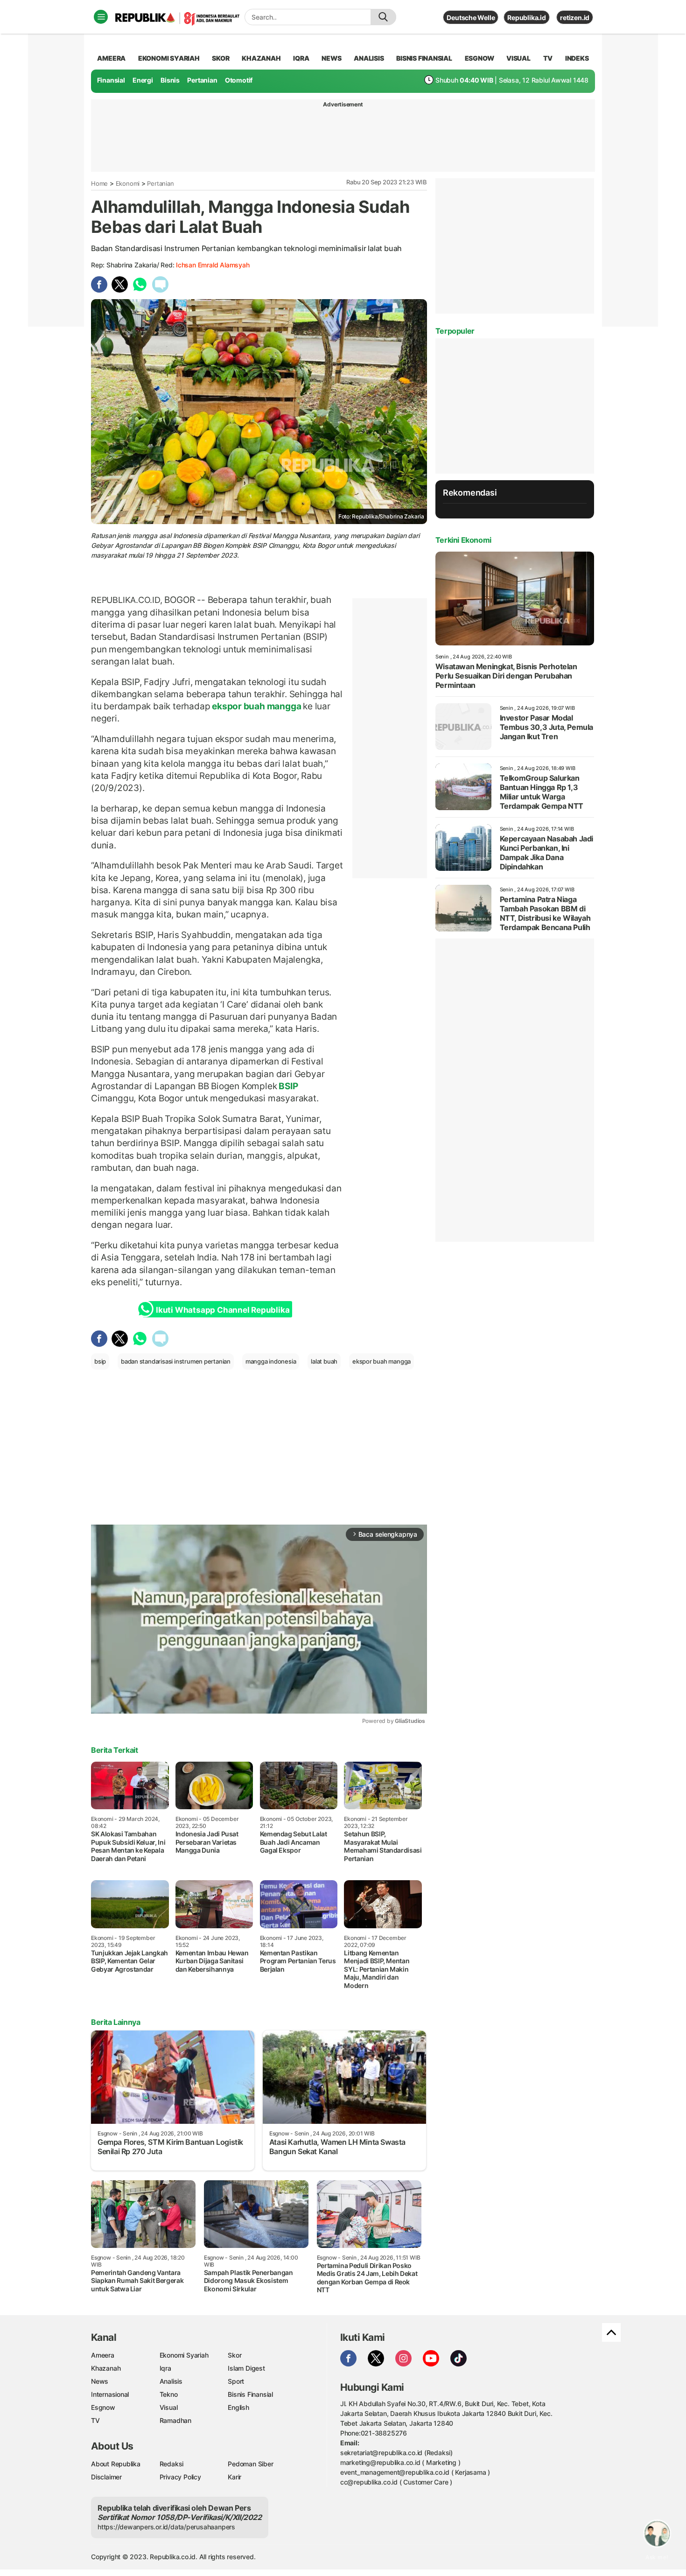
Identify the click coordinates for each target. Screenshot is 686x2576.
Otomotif (239, 80)
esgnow (479, 58)
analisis (369, 58)
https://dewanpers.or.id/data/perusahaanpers (166, 2527)
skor (220, 58)
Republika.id (526, 17)
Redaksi (172, 2464)
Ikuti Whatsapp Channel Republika (223, 1310)
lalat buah (324, 1361)
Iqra (165, 2368)
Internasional (110, 2394)
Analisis (171, 2381)
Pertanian (202, 80)
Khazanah (106, 2368)
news (331, 58)
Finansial (111, 80)
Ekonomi (128, 183)
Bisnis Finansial (424, 58)
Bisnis (170, 80)
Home (99, 183)
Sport (236, 2381)
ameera (111, 58)
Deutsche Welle (471, 17)
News (100, 2381)
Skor (234, 2355)
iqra (301, 58)
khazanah (261, 58)
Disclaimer (106, 2477)
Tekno (169, 2394)
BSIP (287, 1086)
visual (518, 58)
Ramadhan (175, 2420)
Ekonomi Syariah (169, 58)
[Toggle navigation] (101, 17)
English (238, 2407)
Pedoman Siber (250, 2464)
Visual (169, 2407)
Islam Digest (246, 2368)
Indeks (577, 58)
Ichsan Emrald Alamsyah (213, 265)
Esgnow (103, 2407)
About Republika (116, 2464)
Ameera (103, 2355)
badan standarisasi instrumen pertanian (176, 1361)
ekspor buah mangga (256, 706)
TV (548, 58)
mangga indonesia (271, 1361)
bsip (100, 1361)
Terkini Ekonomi (463, 540)
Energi (143, 80)
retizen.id (575, 17)
